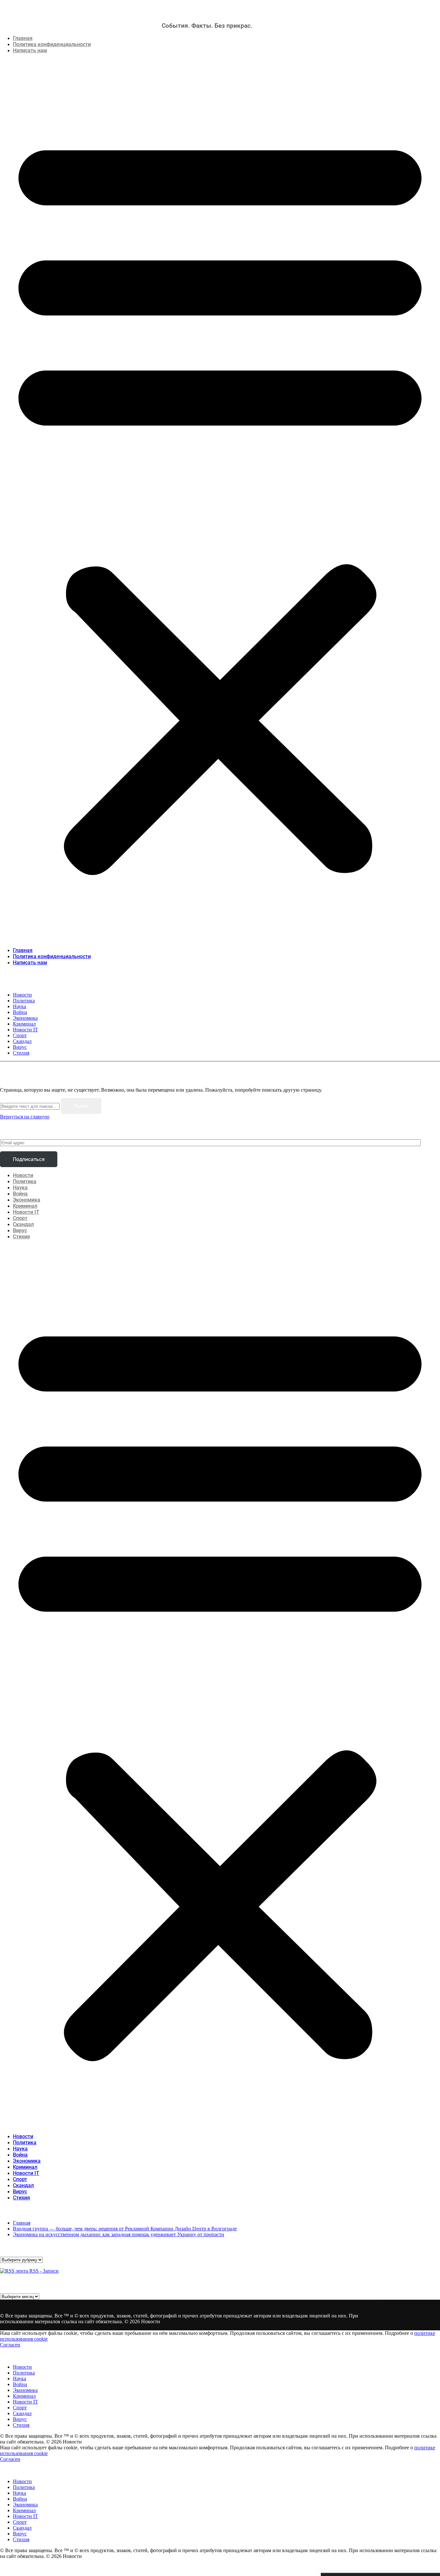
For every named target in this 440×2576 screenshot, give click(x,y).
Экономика (27, 1200)
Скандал (23, 1224)
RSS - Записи (43, 2271)
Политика (25, 1181)
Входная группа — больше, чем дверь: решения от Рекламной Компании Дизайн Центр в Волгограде (125, 2229)
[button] (220, 500)
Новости (23, 1175)
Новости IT (26, 1212)
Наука (20, 1188)
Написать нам (30, 50)
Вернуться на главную (25, 1117)
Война (20, 1194)
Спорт (20, 1218)
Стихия (21, 1237)
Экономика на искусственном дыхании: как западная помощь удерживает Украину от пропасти (119, 2234)
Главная (23, 38)
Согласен (10, 2345)
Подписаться (29, 1159)
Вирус (20, 1230)
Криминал (25, 1206)
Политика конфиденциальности (52, 44)
